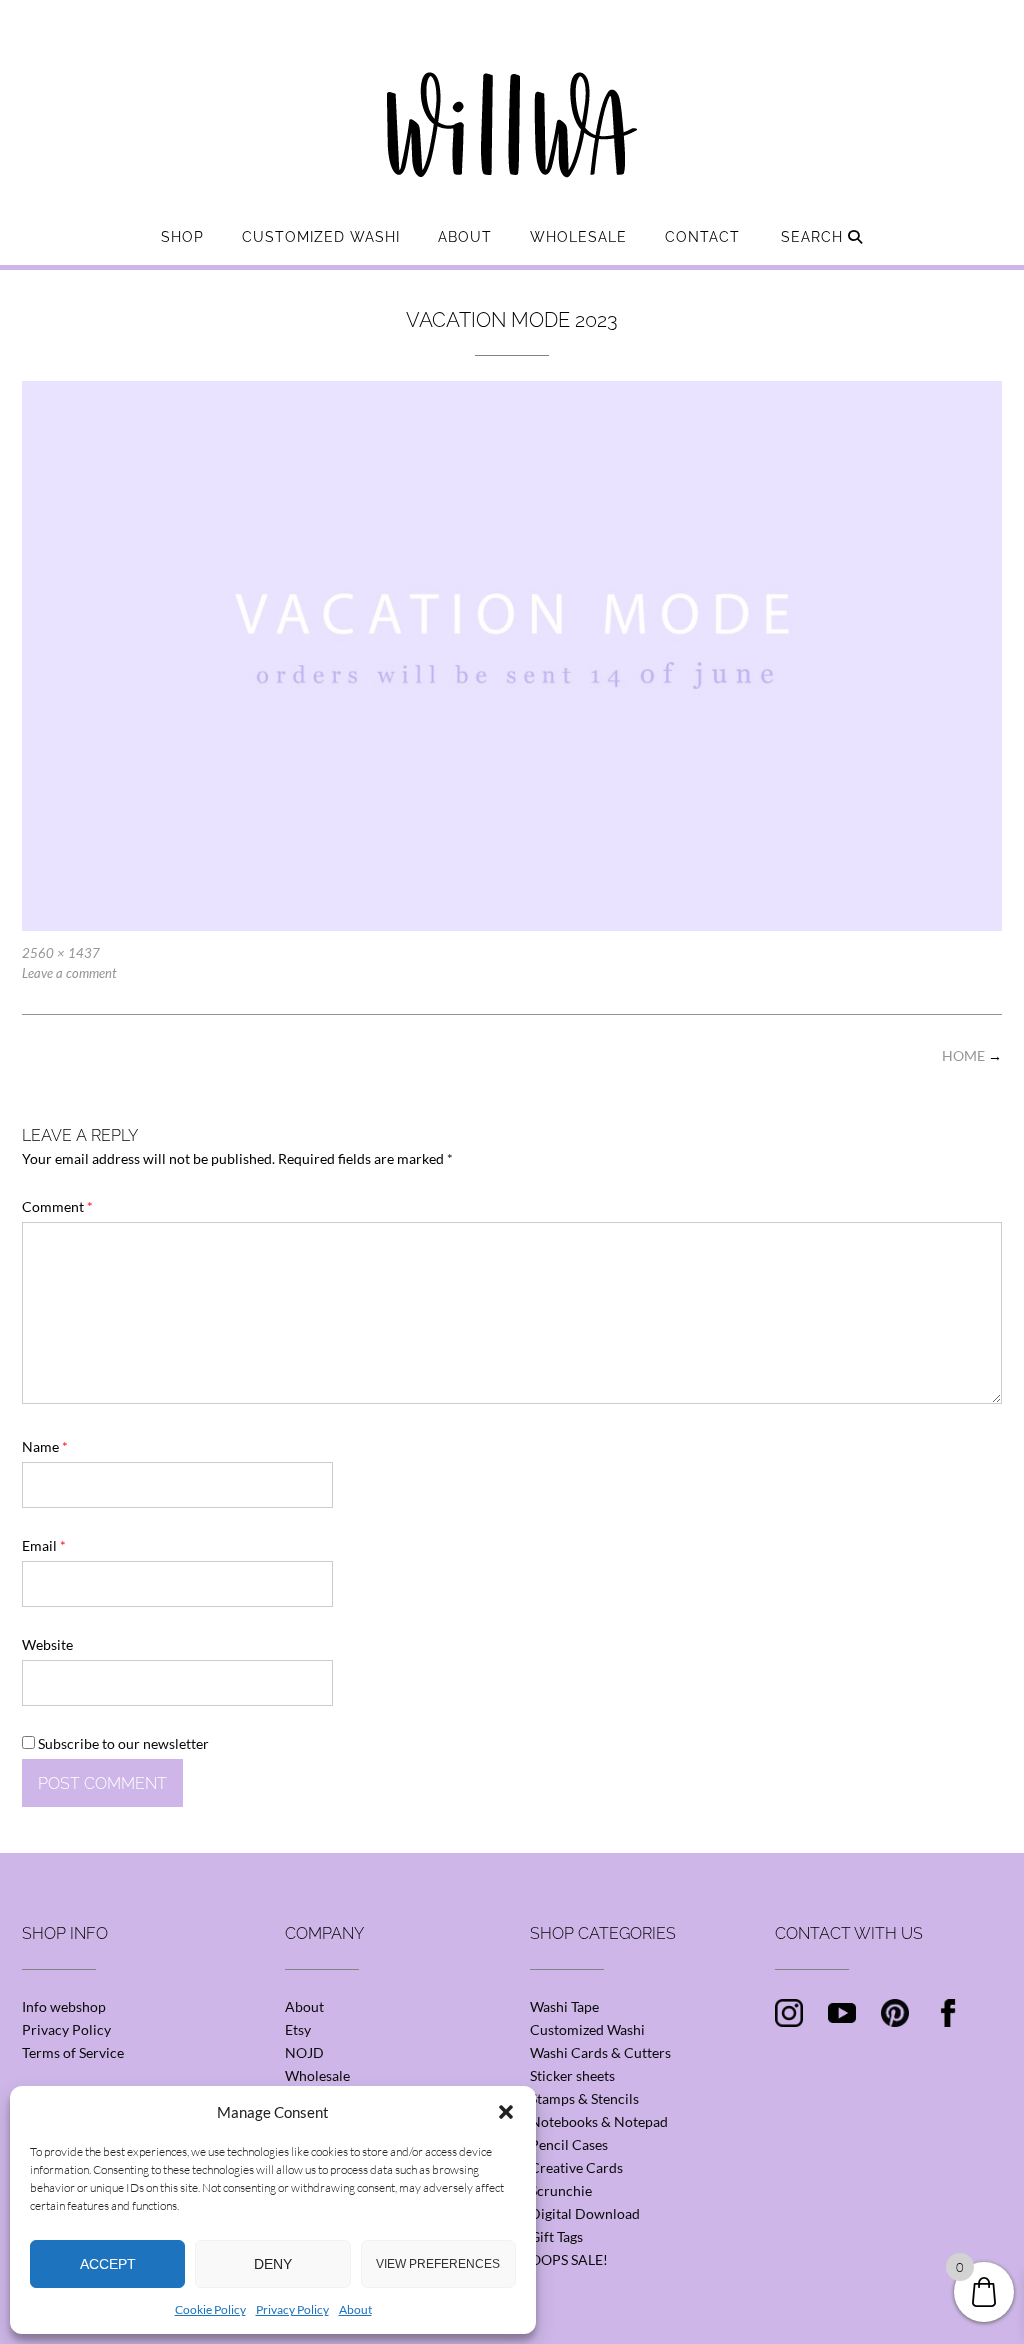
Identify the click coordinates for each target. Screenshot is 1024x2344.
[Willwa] (512, 93)
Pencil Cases (569, 2144)
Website (47, 1644)
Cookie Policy (210, 2309)
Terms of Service (73, 2052)
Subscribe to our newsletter (122, 1743)
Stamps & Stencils (584, 2098)
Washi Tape (564, 2006)
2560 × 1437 (61, 953)
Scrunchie (561, 2190)
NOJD (304, 2052)
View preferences (438, 2264)
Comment (57, 1206)
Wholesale (578, 237)
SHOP (182, 237)
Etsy (298, 2029)
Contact (702, 237)
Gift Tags (556, 2236)
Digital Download (585, 2213)
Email (44, 1545)
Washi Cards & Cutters (600, 2052)
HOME (972, 1055)
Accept (108, 2264)
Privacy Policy (292, 2309)
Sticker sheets (572, 2075)
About (355, 2309)
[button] (506, 2112)
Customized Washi (321, 237)
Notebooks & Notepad (599, 2121)
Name (45, 1446)
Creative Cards (576, 2167)
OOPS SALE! (569, 2259)
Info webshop (64, 2006)
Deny (273, 2264)
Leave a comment (69, 973)
